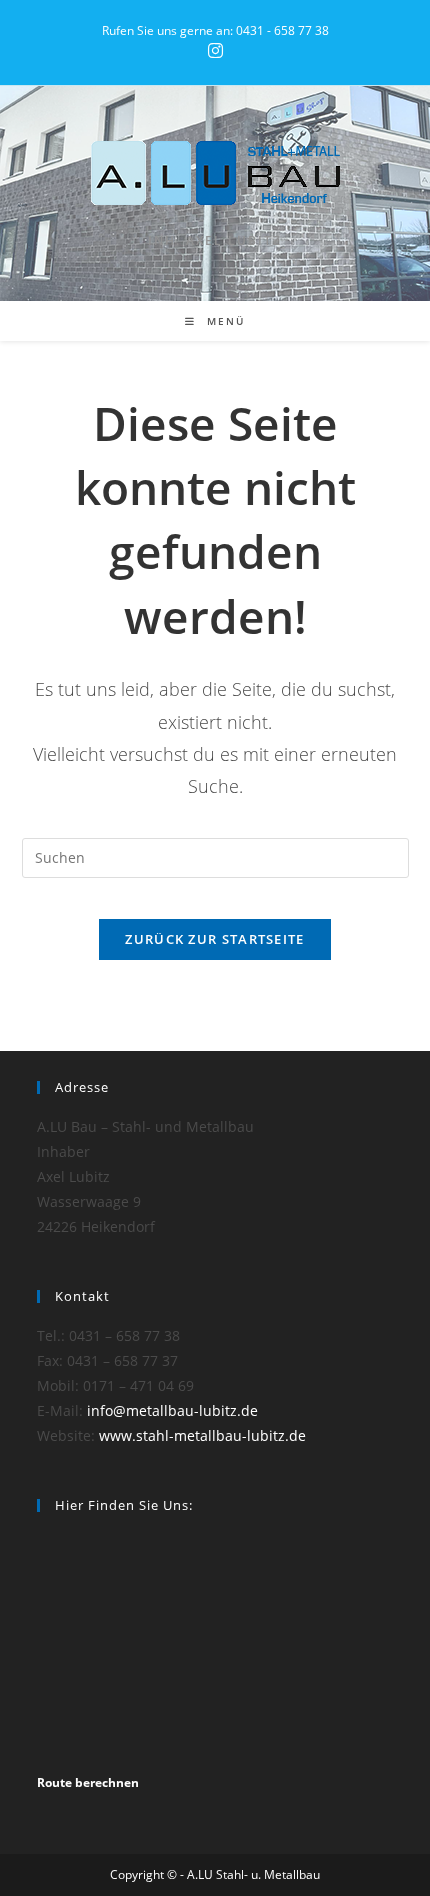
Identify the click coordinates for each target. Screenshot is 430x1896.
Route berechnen (88, 1782)
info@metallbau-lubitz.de (172, 1410)
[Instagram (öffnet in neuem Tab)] (215, 51)
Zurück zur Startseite (214, 939)
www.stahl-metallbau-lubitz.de (202, 1435)
